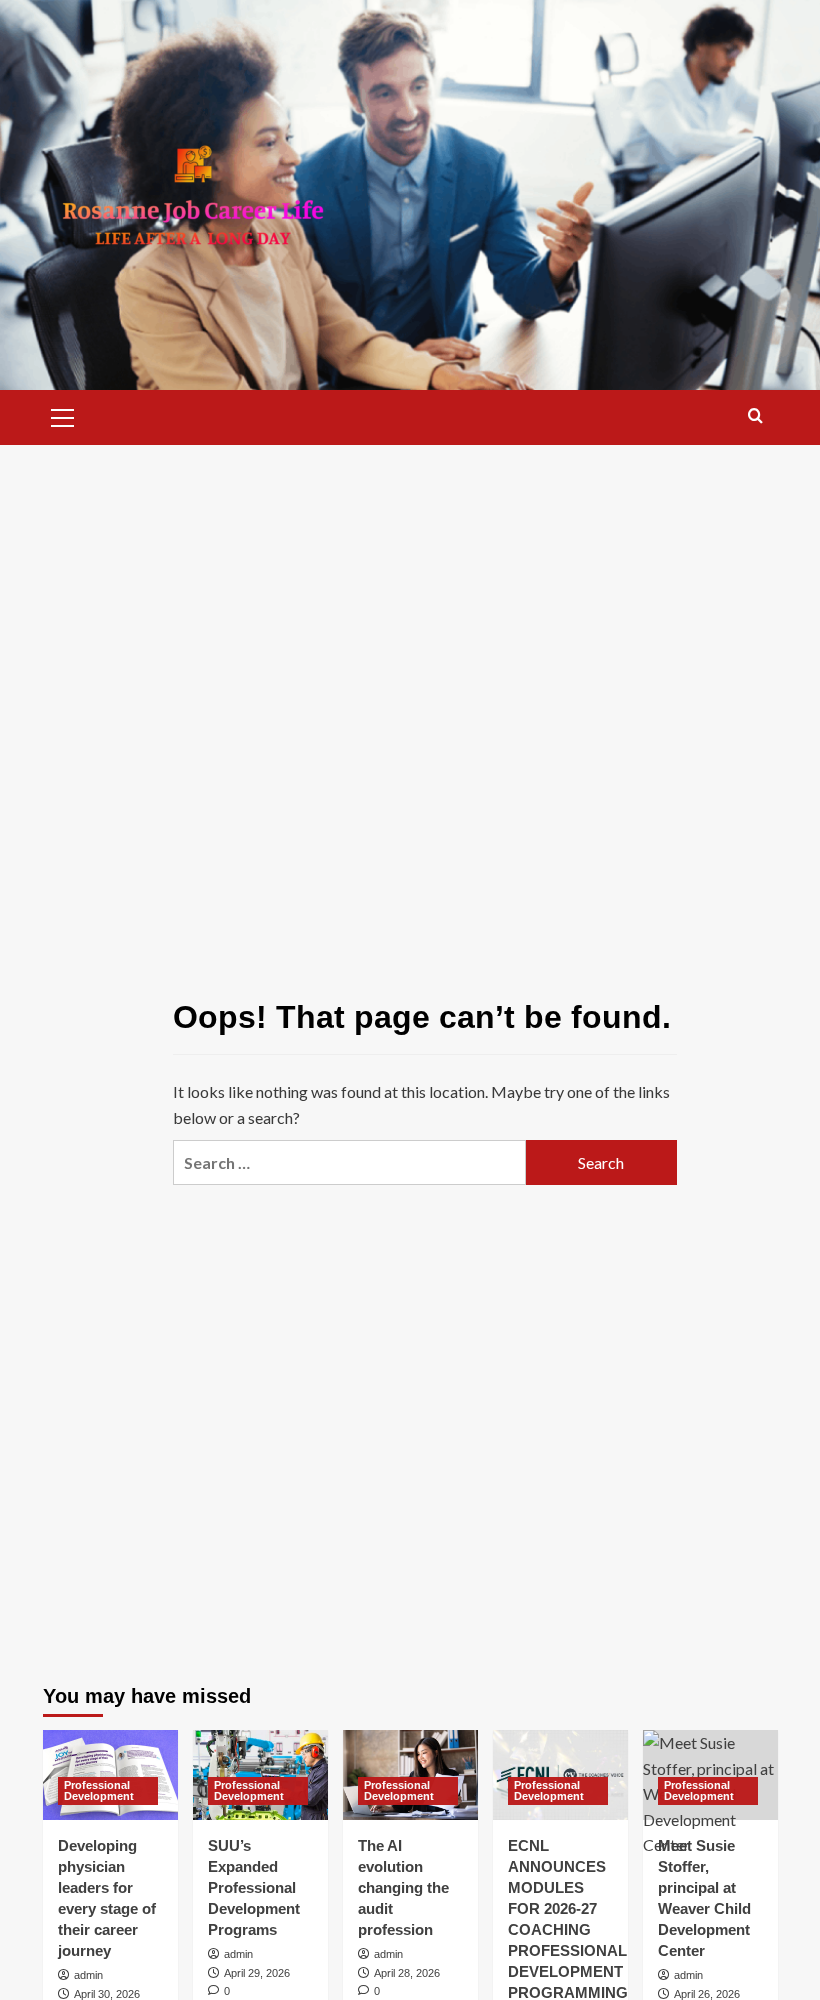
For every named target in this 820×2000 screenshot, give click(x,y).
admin (88, 1975)
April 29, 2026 (257, 1973)
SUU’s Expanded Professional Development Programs (254, 1887)
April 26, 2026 (707, 1994)
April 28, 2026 (407, 1973)
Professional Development (99, 1790)
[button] (63, 415)
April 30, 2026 (107, 1994)
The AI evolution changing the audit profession (403, 1887)
